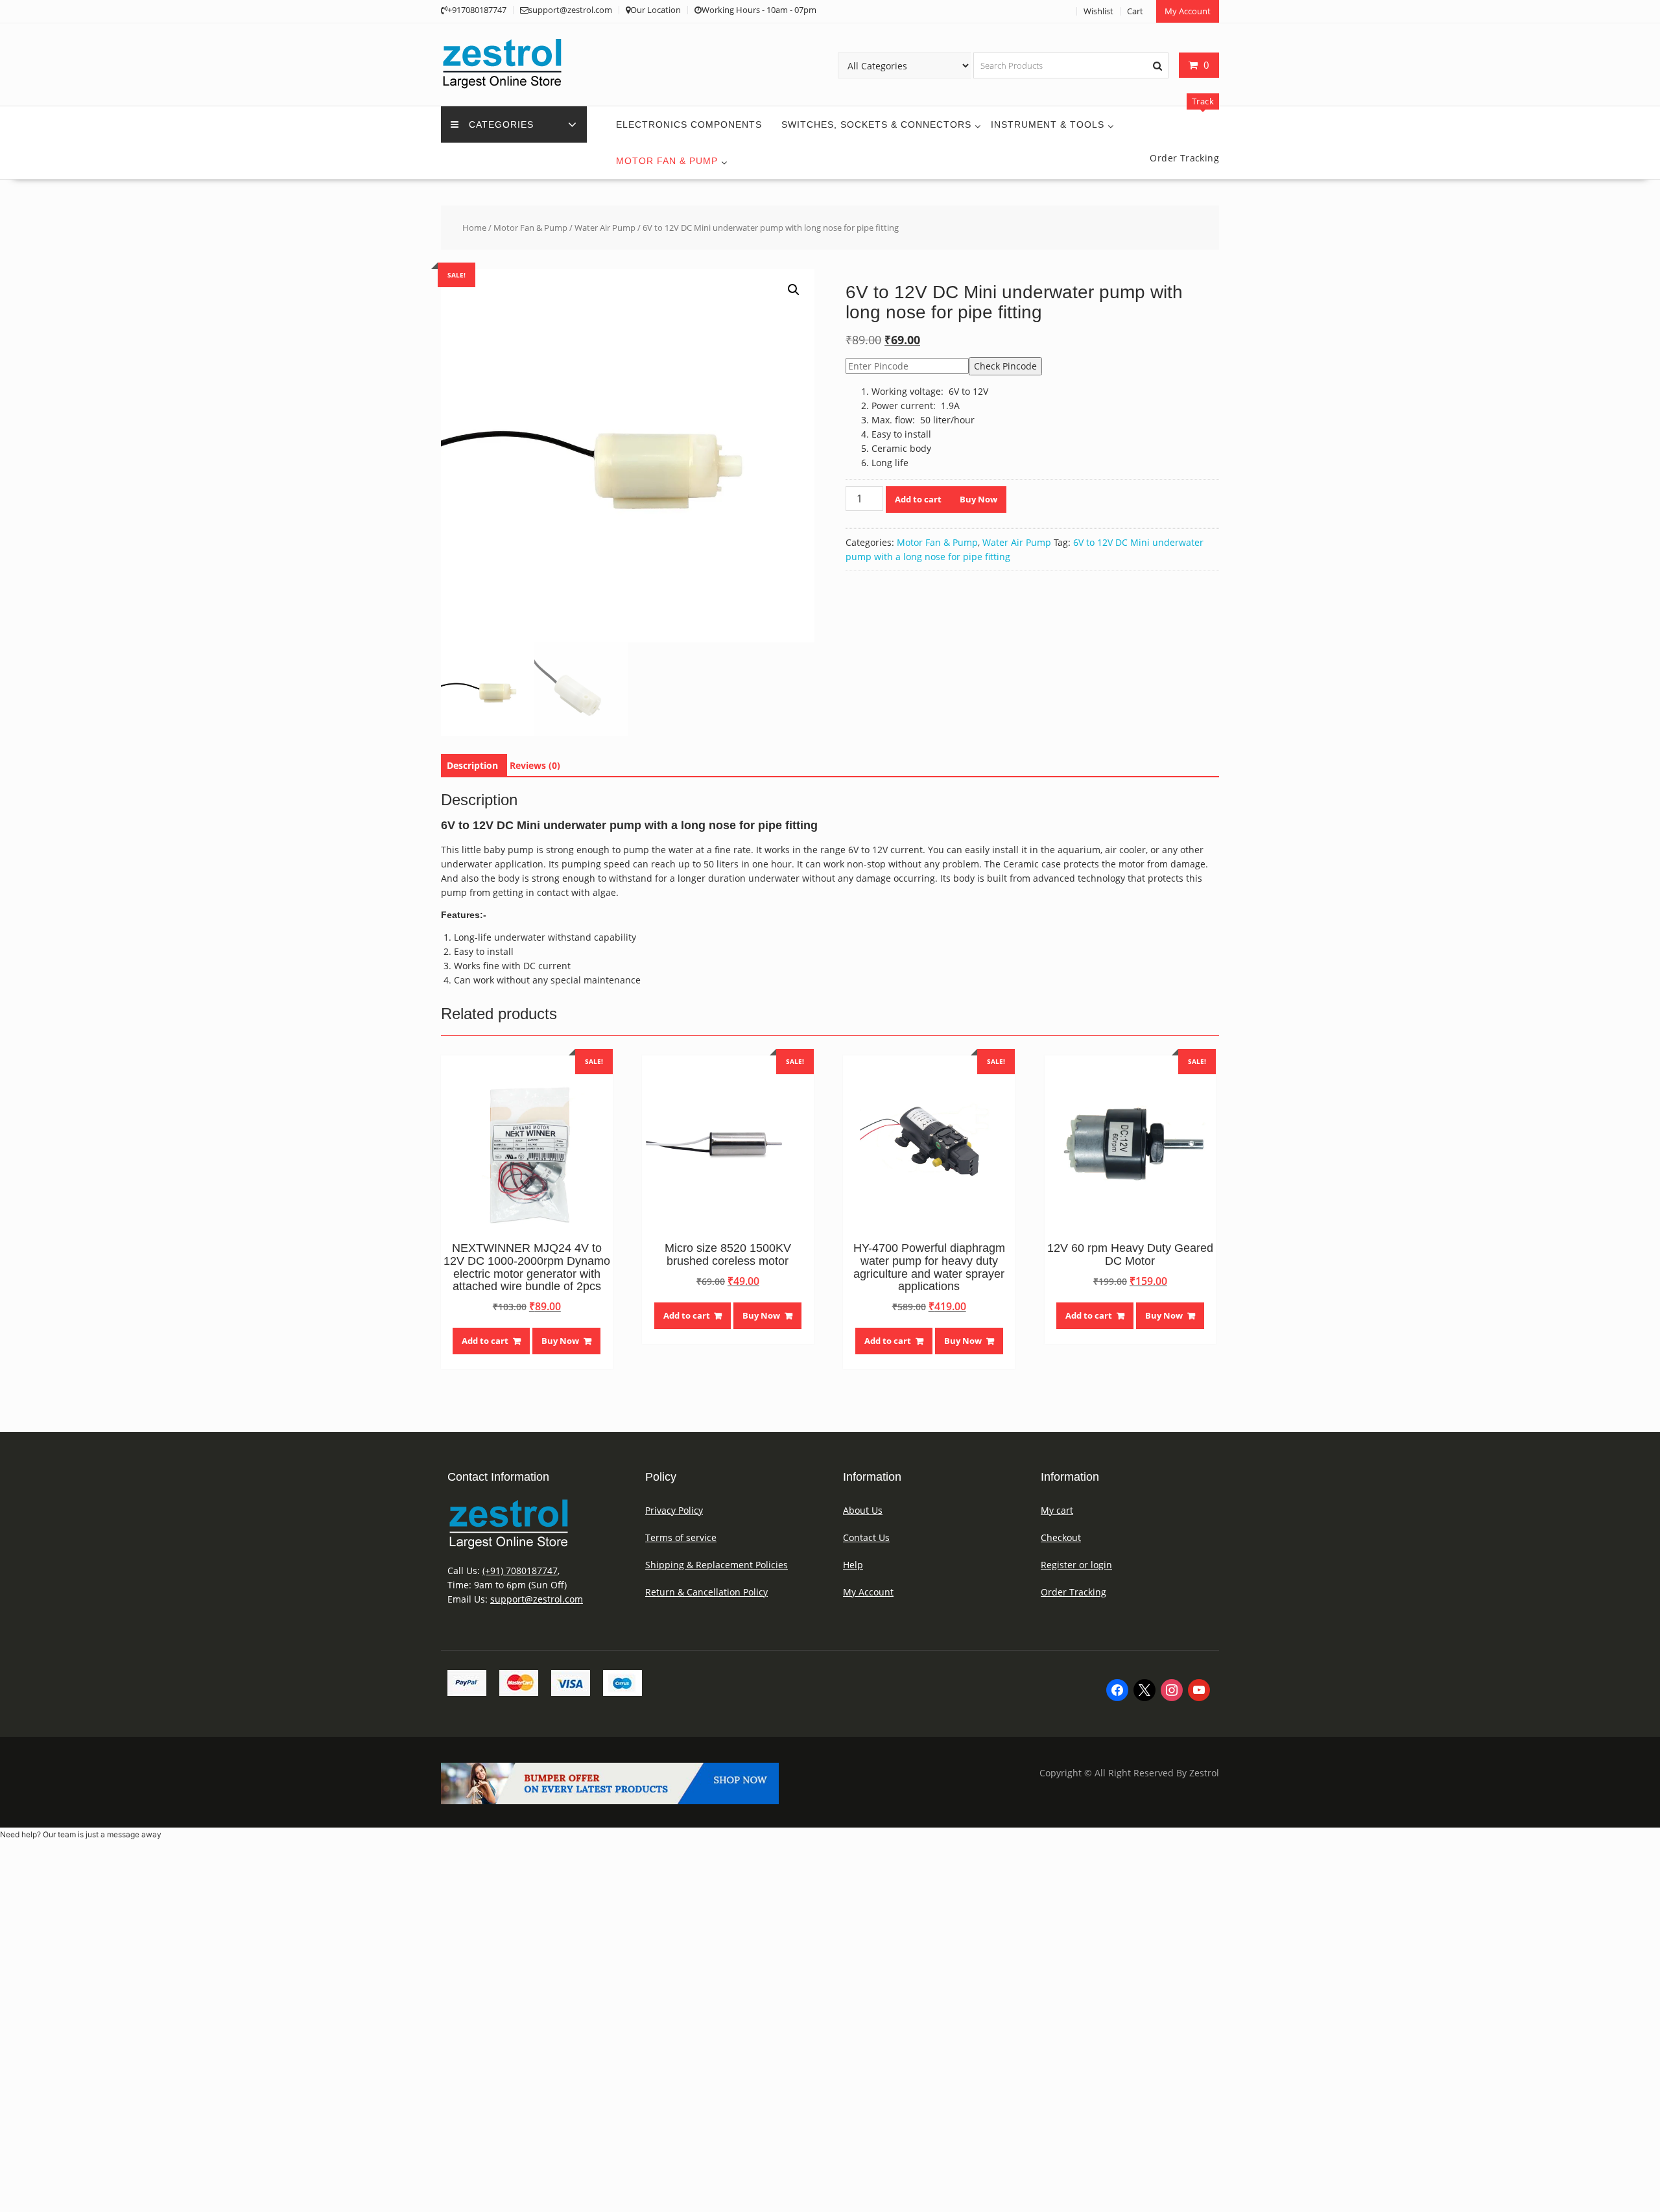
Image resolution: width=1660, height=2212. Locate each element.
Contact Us (866, 1537)
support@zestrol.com (537, 1599)
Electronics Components (689, 124)
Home (474, 228)
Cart (1135, 11)
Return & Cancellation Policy (706, 1592)
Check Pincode (1005, 366)
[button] (794, 290)
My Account (1188, 11)
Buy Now (978, 499)
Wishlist (1098, 11)
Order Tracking (1073, 1592)
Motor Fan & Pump (667, 161)
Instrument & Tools (1048, 124)
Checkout (1061, 1537)
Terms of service (681, 1537)
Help (853, 1565)
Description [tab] (472, 765)
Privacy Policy (674, 1510)
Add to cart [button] (485, 1341)
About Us (863, 1510)
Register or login (1076, 1565)
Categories (501, 124)
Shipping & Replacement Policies (717, 1565)
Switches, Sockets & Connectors (876, 124)
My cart (1057, 1510)
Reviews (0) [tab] (535, 765)
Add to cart (918, 499)
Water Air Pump (605, 228)
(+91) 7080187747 (520, 1571)
